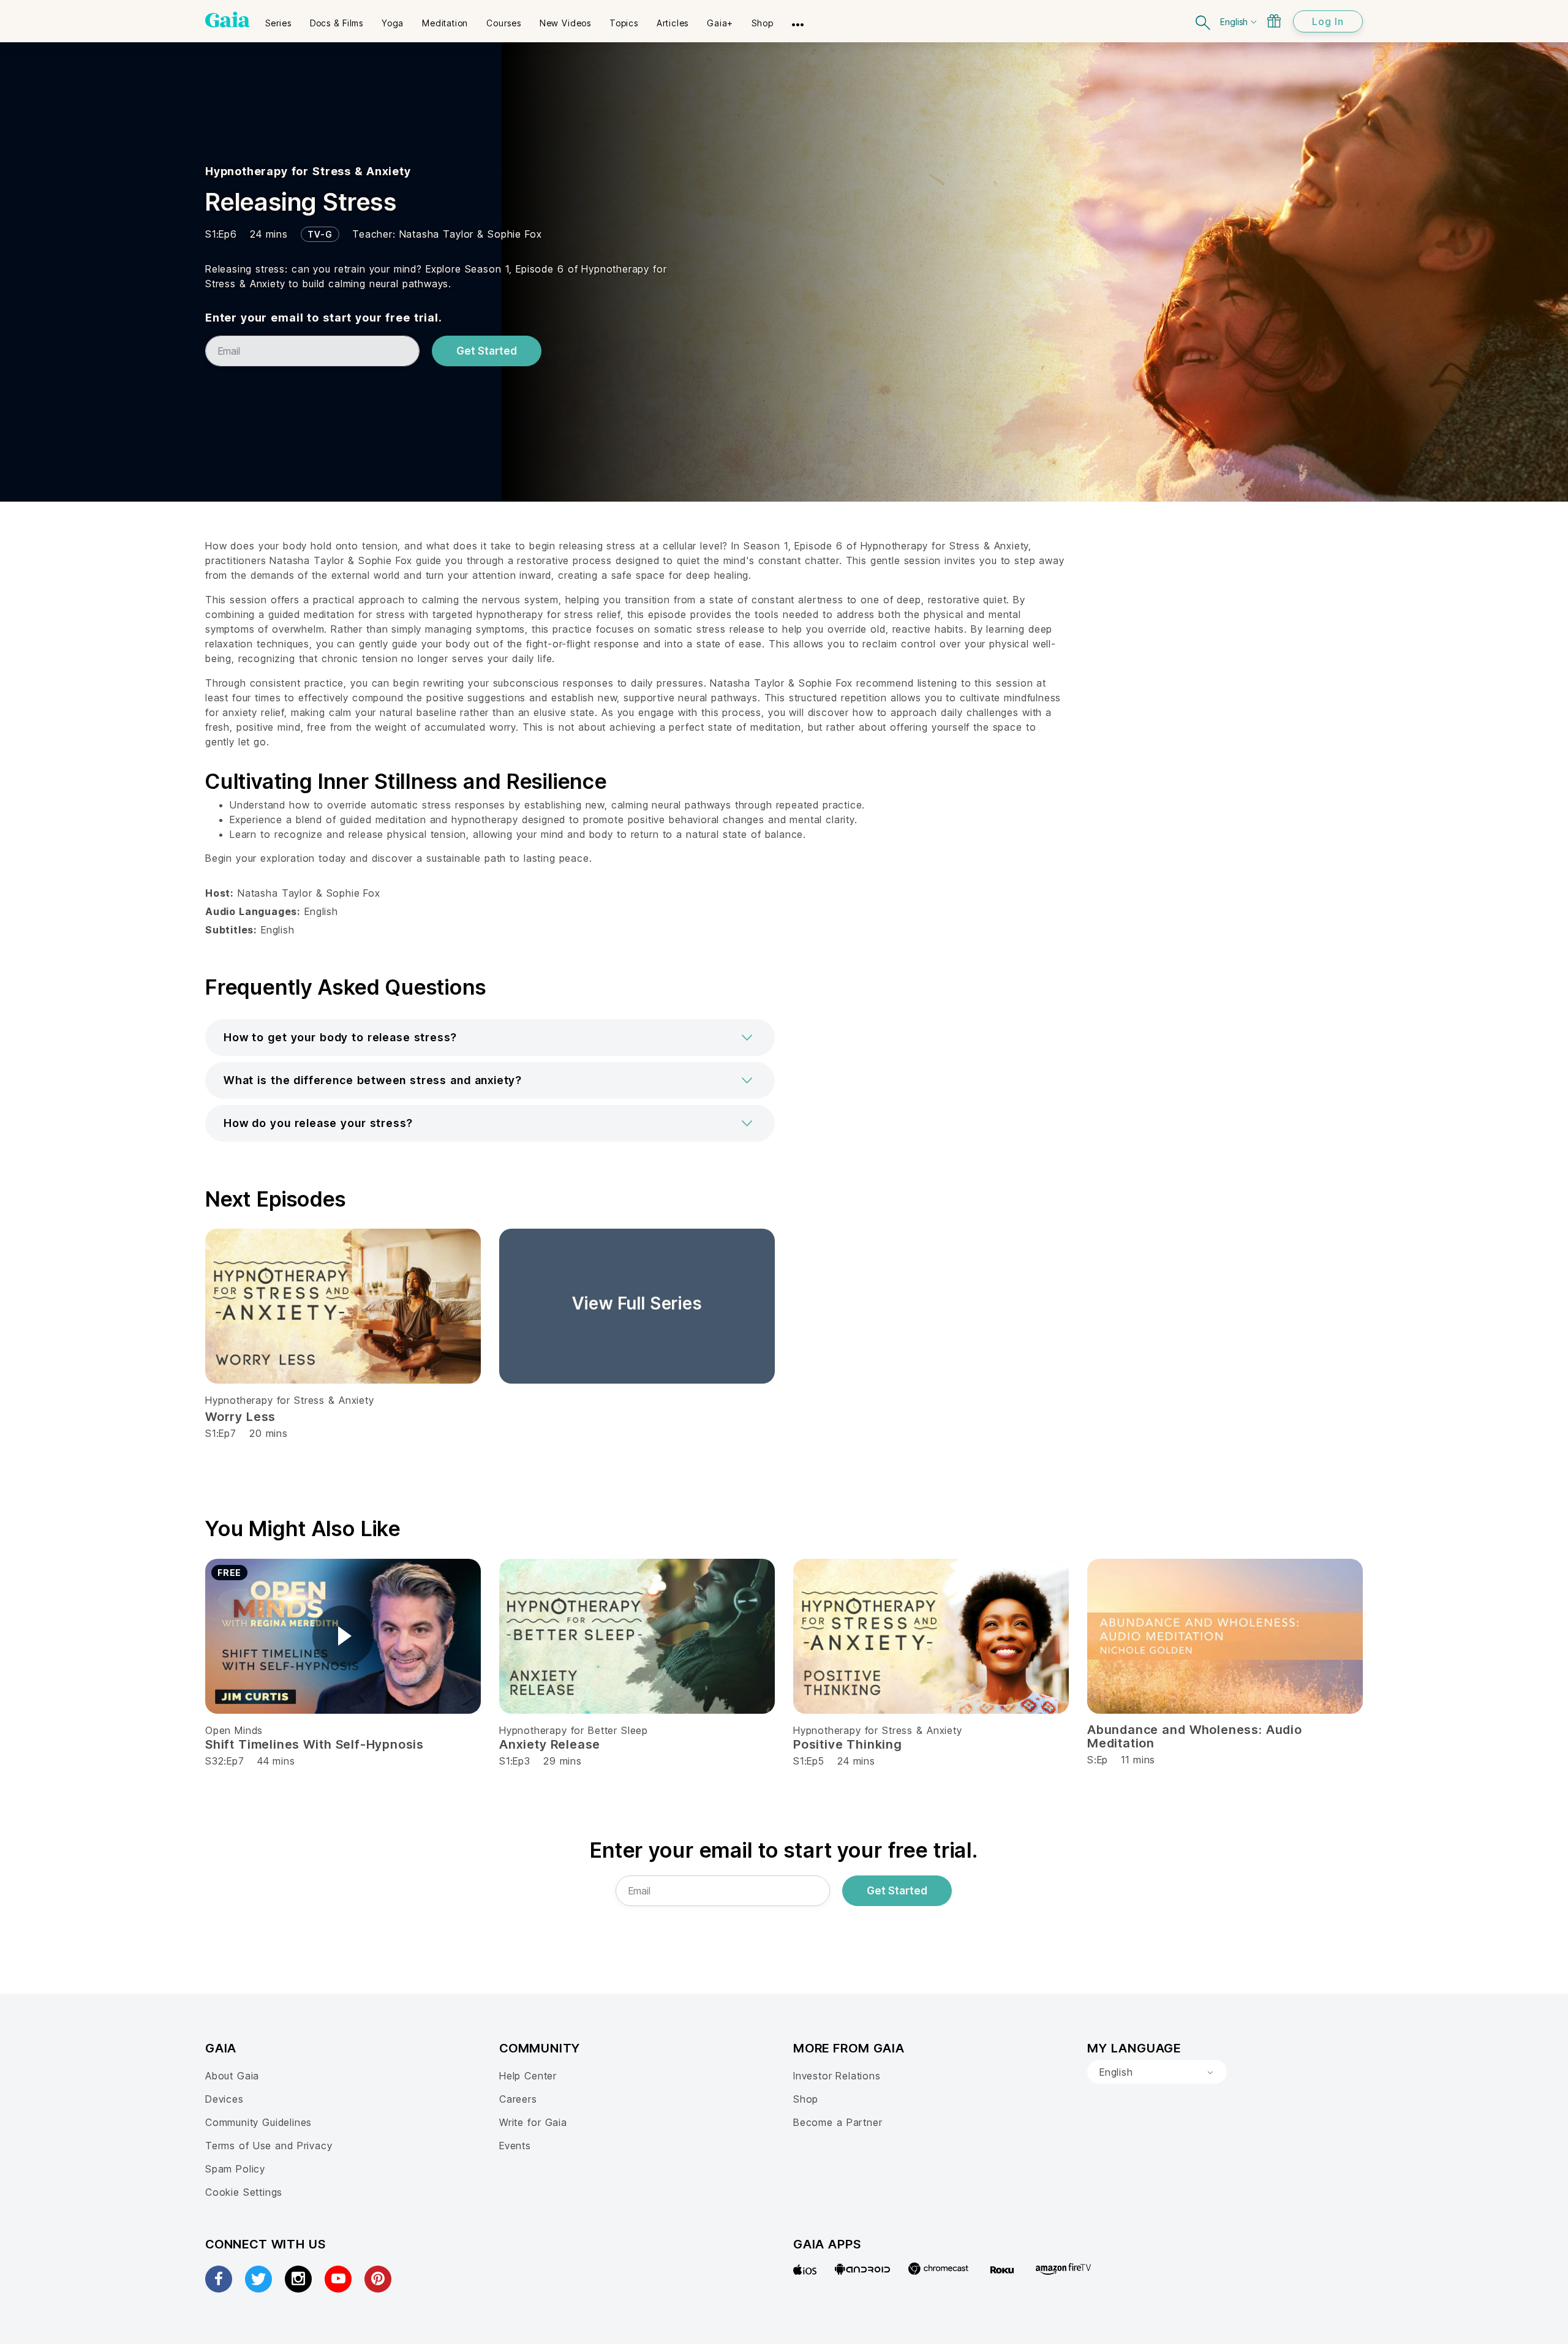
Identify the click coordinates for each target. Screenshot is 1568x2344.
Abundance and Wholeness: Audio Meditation (1195, 1736)
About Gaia (232, 2076)
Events (515, 2146)
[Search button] (1204, 21)
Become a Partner (838, 2122)
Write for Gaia (533, 2122)
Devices (224, 2099)
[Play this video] (343, 1636)
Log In (1328, 21)
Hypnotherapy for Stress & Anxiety (308, 171)
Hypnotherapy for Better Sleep (574, 1730)
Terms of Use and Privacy (269, 2146)
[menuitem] (278, 19)
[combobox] (1157, 2072)
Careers (518, 2099)
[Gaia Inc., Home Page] (228, 20)
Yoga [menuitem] (393, 23)
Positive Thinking (848, 1744)
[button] (490, 1038)
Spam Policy (235, 2169)
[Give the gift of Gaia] (1274, 21)
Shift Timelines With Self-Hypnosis (315, 1744)
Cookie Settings (244, 2192)
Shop (806, 2099)
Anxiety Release (550, 1744)
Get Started (487, 351)
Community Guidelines (258, 2122)
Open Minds (234, 1730)
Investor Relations (837, 2076)
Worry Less (240, 1417)
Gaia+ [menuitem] (720, 23)
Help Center (528, 2076)
